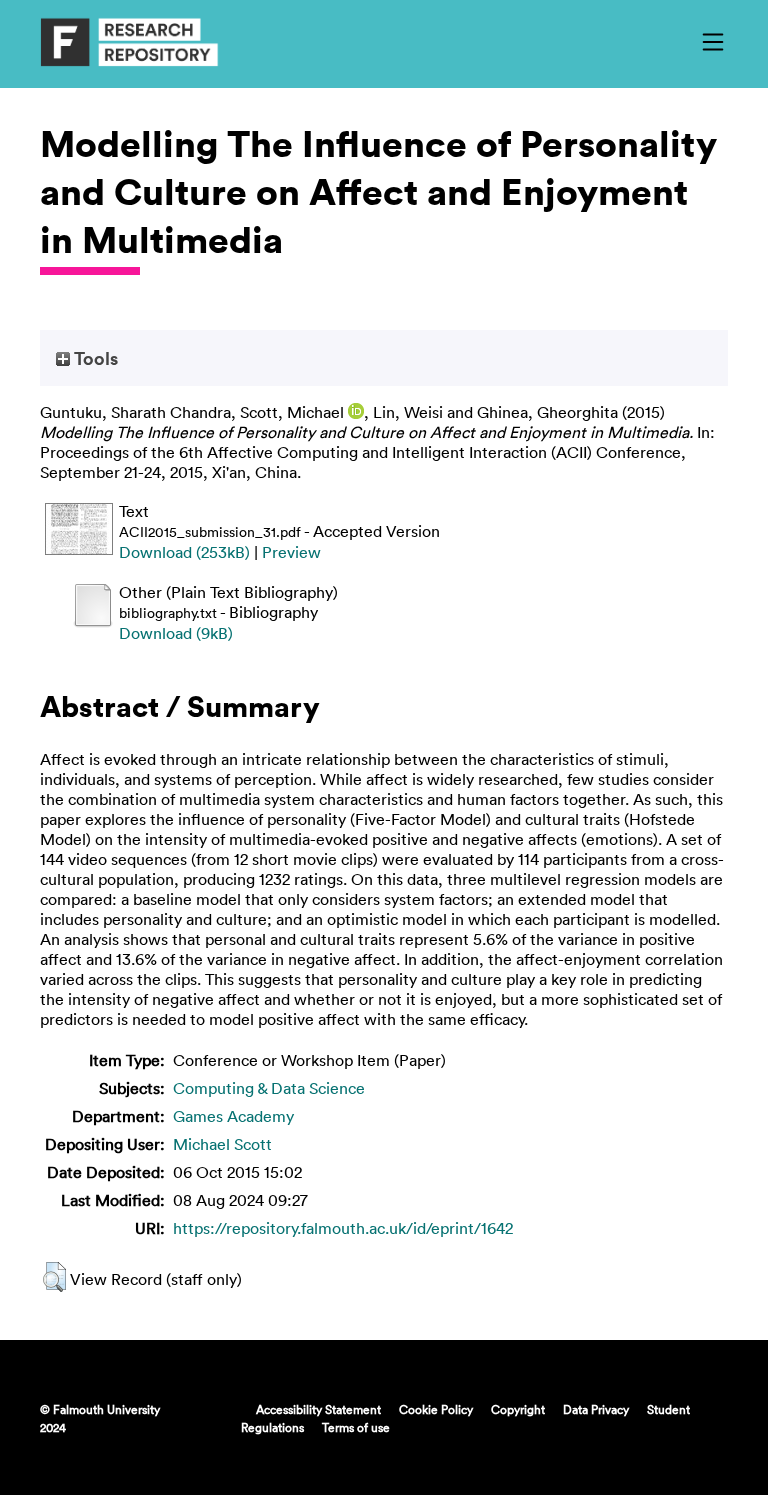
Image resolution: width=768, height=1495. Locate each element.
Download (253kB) (184, 552)
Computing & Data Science (269, 1088)
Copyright (518, 1409)
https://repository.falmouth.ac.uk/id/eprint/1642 (343, 1228)
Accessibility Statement (318, 1409)
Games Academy (233, 1116)
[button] (54, 1277)
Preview (291, 552)
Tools (94, 358)
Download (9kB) (176, 633)
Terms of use (356, 1427)
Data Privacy (596, 1409)
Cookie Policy (436, 1409)
